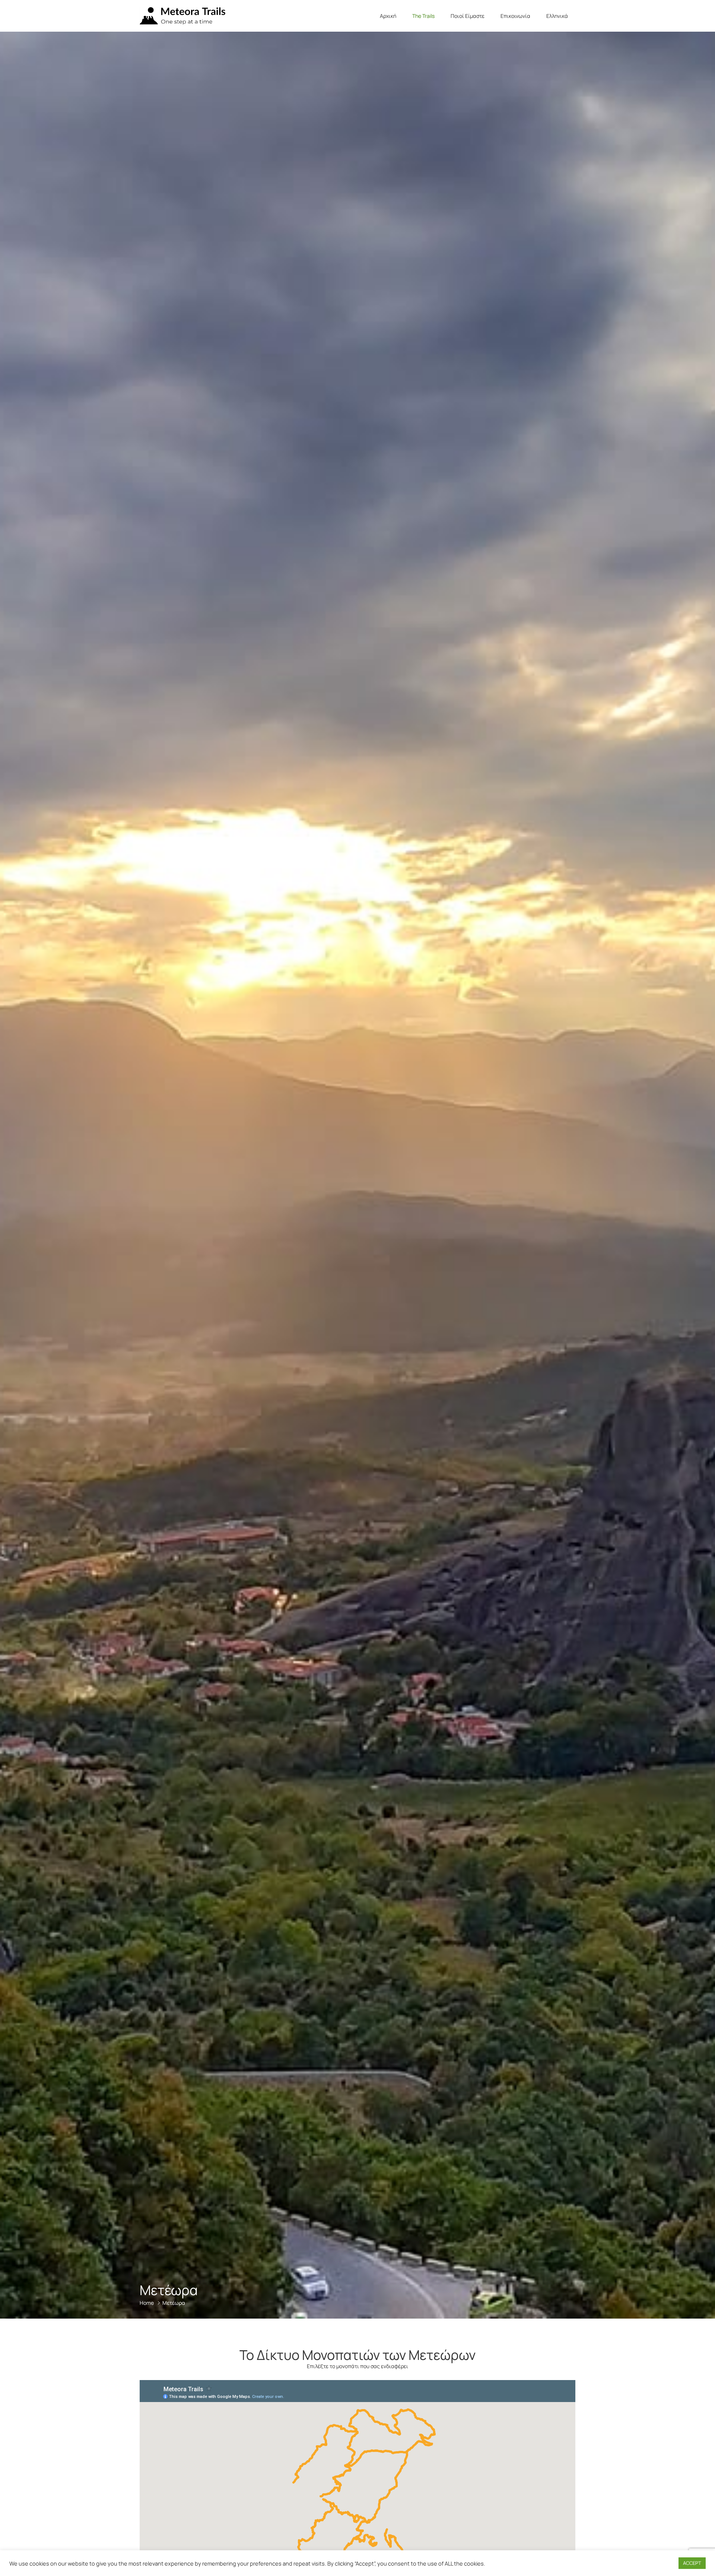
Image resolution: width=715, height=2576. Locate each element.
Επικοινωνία (515, 16)
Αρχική (388, 16)
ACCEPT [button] (692, 2563)
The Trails (423, 16)
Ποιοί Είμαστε (468, 16)
